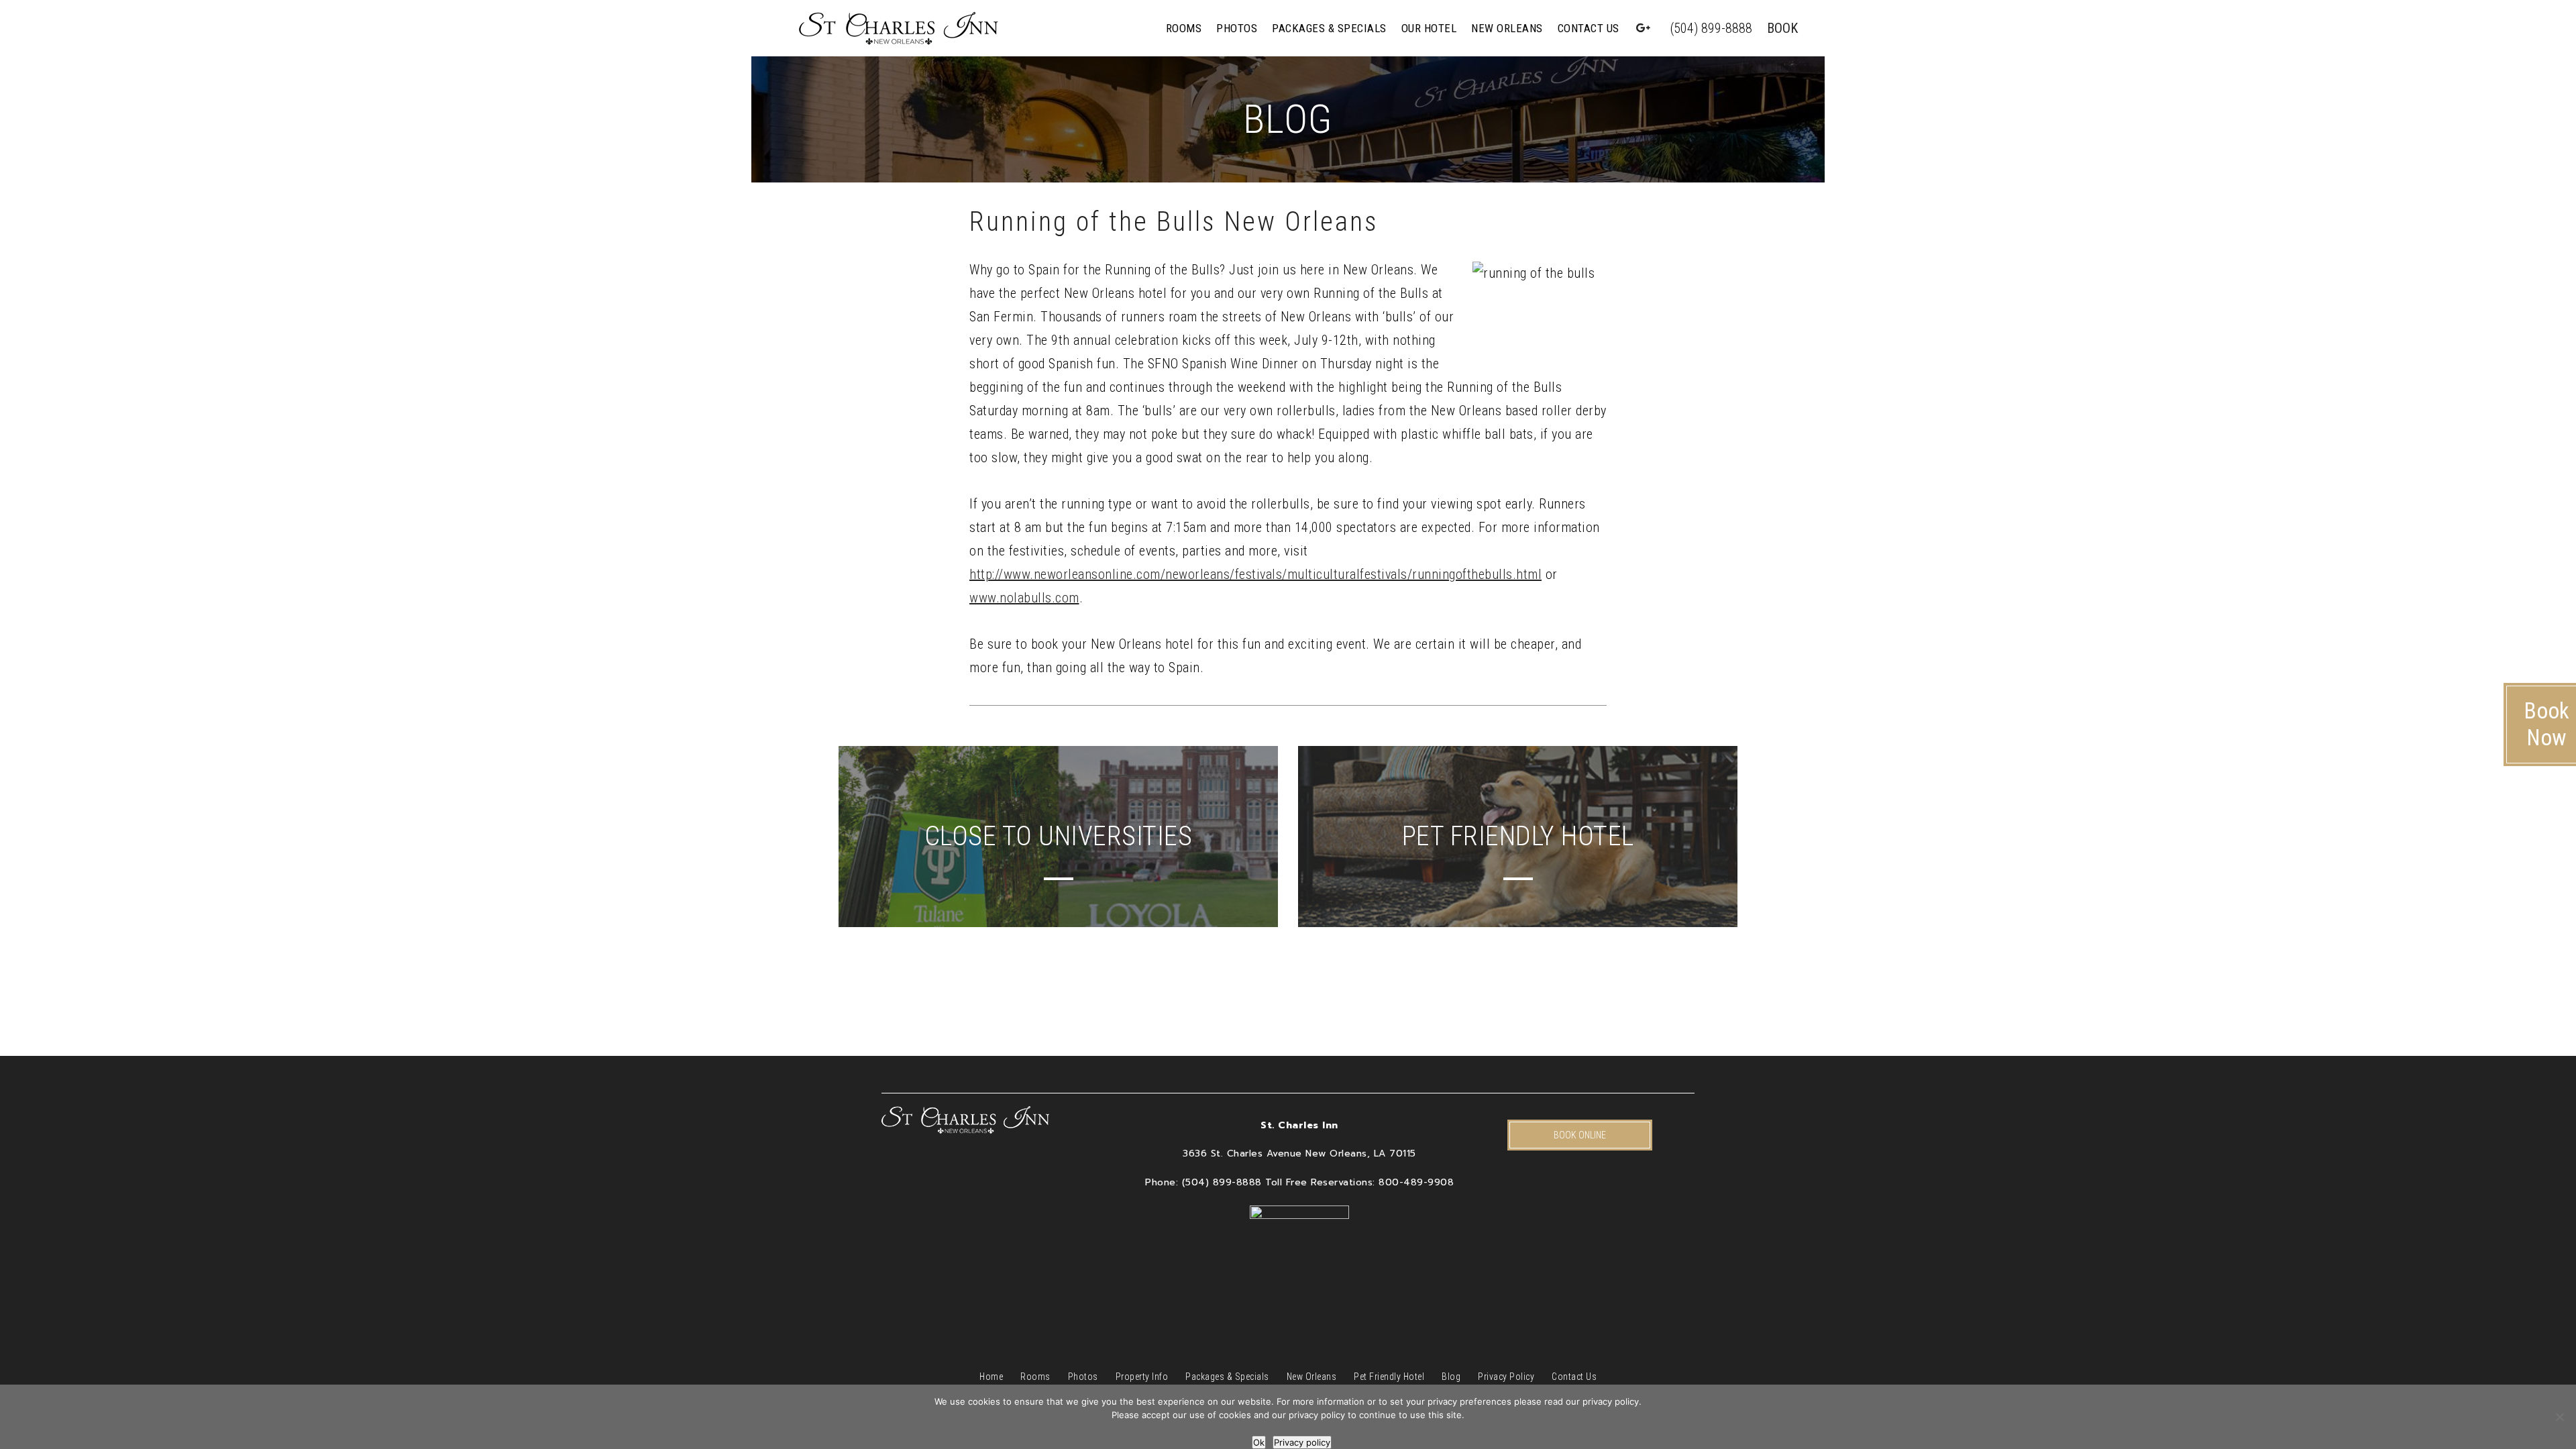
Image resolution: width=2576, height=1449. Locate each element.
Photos (1237, 28)
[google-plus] (1644, 28)
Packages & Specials (1329, 28)
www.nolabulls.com (1024, 598)
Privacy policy (1302, 1442)
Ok (1259, 1442)
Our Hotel (1429, 28)
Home (991, 1377)
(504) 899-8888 (1711, 28)
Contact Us (1589, 28)
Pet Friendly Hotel (1389, 1377)
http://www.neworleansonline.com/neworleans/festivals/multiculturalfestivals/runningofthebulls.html (1255, 574)
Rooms (1184, 28)
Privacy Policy (1506, 1377)
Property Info (1142, 1377)
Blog (1451, 1377)
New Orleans (1507, 28)
